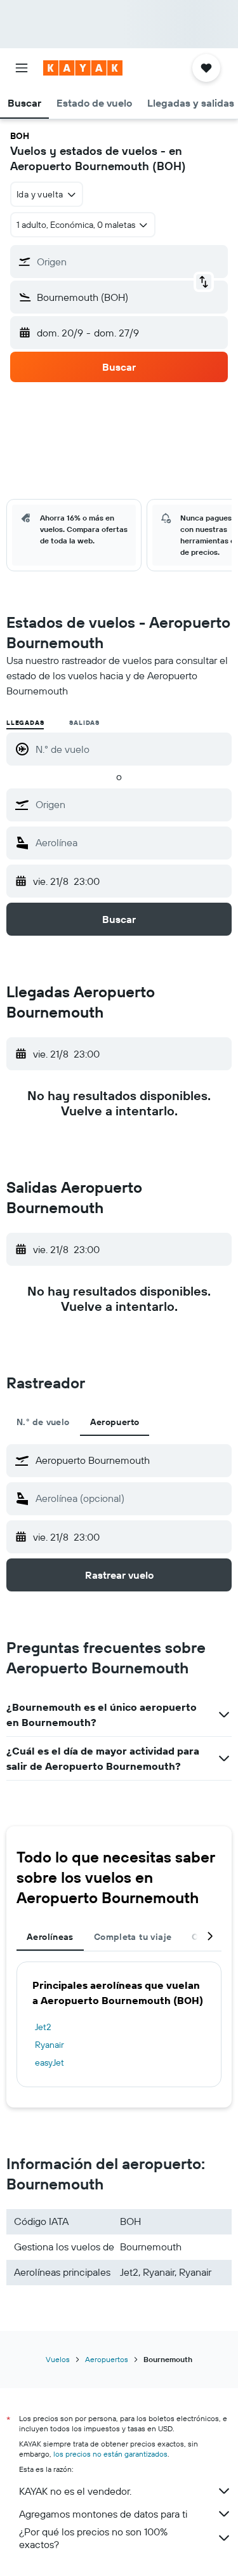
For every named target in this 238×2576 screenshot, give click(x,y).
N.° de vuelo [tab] (43, 1422)
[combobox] (130, 804)
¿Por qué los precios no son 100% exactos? (93, 2538)
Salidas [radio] (84, 723)
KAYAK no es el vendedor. (75, 2491)
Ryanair (50, 2045)
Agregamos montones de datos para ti (103, 2514)
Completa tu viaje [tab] (133, 1937)
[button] (22, 68)
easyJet (50, 2062)
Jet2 (43, 2027)
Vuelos (58, 2359)
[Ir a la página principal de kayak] (83, 68)
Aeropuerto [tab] (115, 1422)
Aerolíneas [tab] (50, 1937)
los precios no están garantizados (110, 2454)
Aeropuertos (107, 2359)
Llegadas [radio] (25, 723)
